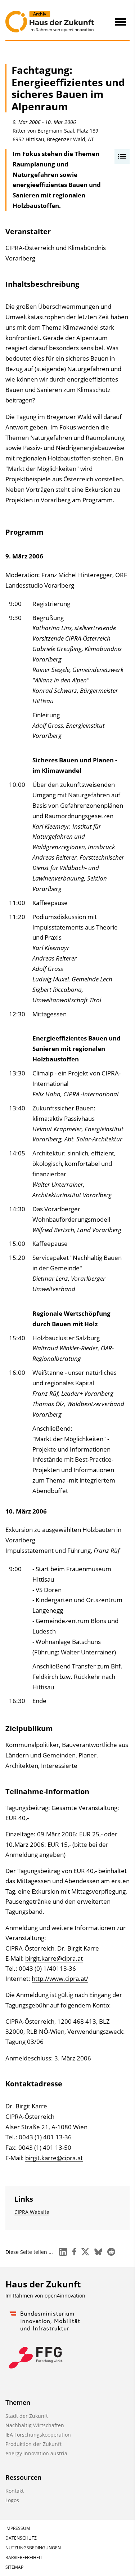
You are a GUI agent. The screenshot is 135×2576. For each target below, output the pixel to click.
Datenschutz (21, 2538)
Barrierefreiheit (24, 2557)
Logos (12, 2500)
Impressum (18, 2528)
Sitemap (14, 2567)
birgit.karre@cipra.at (54, 1958)
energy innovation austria (36, 2453)
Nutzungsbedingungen (33, 2548)
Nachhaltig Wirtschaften (35, 2425)
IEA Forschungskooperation (38, 2435)
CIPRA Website (32, 2212)
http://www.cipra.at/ (60, 1978)
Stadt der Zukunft (27, 2416)
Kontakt (15, 2491)
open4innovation (65, 2296)
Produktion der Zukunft (33, 2444)
